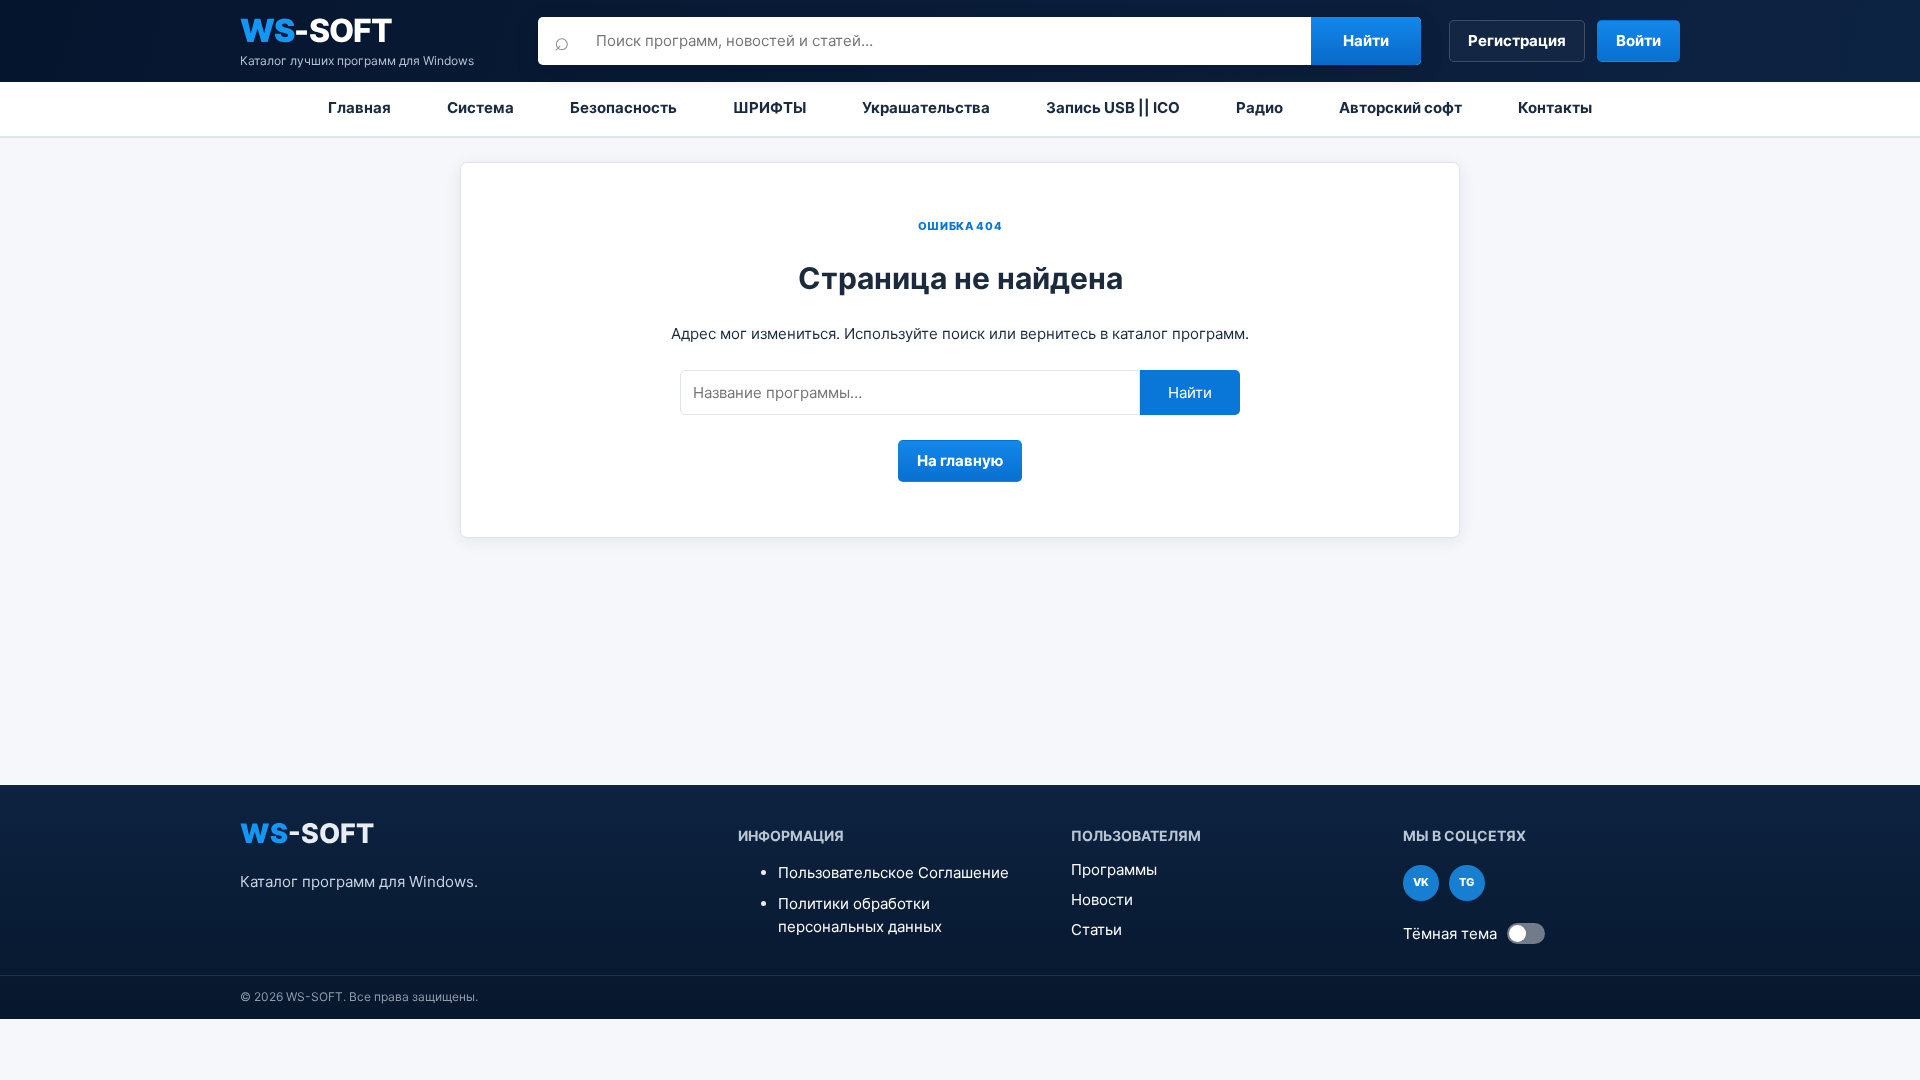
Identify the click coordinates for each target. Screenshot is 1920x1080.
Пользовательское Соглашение (893, 872)
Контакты (1555, 107)
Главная (359, 107)
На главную (960, 460)
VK (1421, 882)
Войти (1638, 40)
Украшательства (926, 107)
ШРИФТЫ (769, 107)
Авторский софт (1400, 107)
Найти (1366, 40)
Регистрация (1517, 40)
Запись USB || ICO (1113, 107)
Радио (1259, 107)
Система (480, 107)
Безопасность (623, 107)
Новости (1102, 899)
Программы (1114, 869)
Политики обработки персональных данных (860, 915)
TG (1466, 882)
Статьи (1096, 929)
